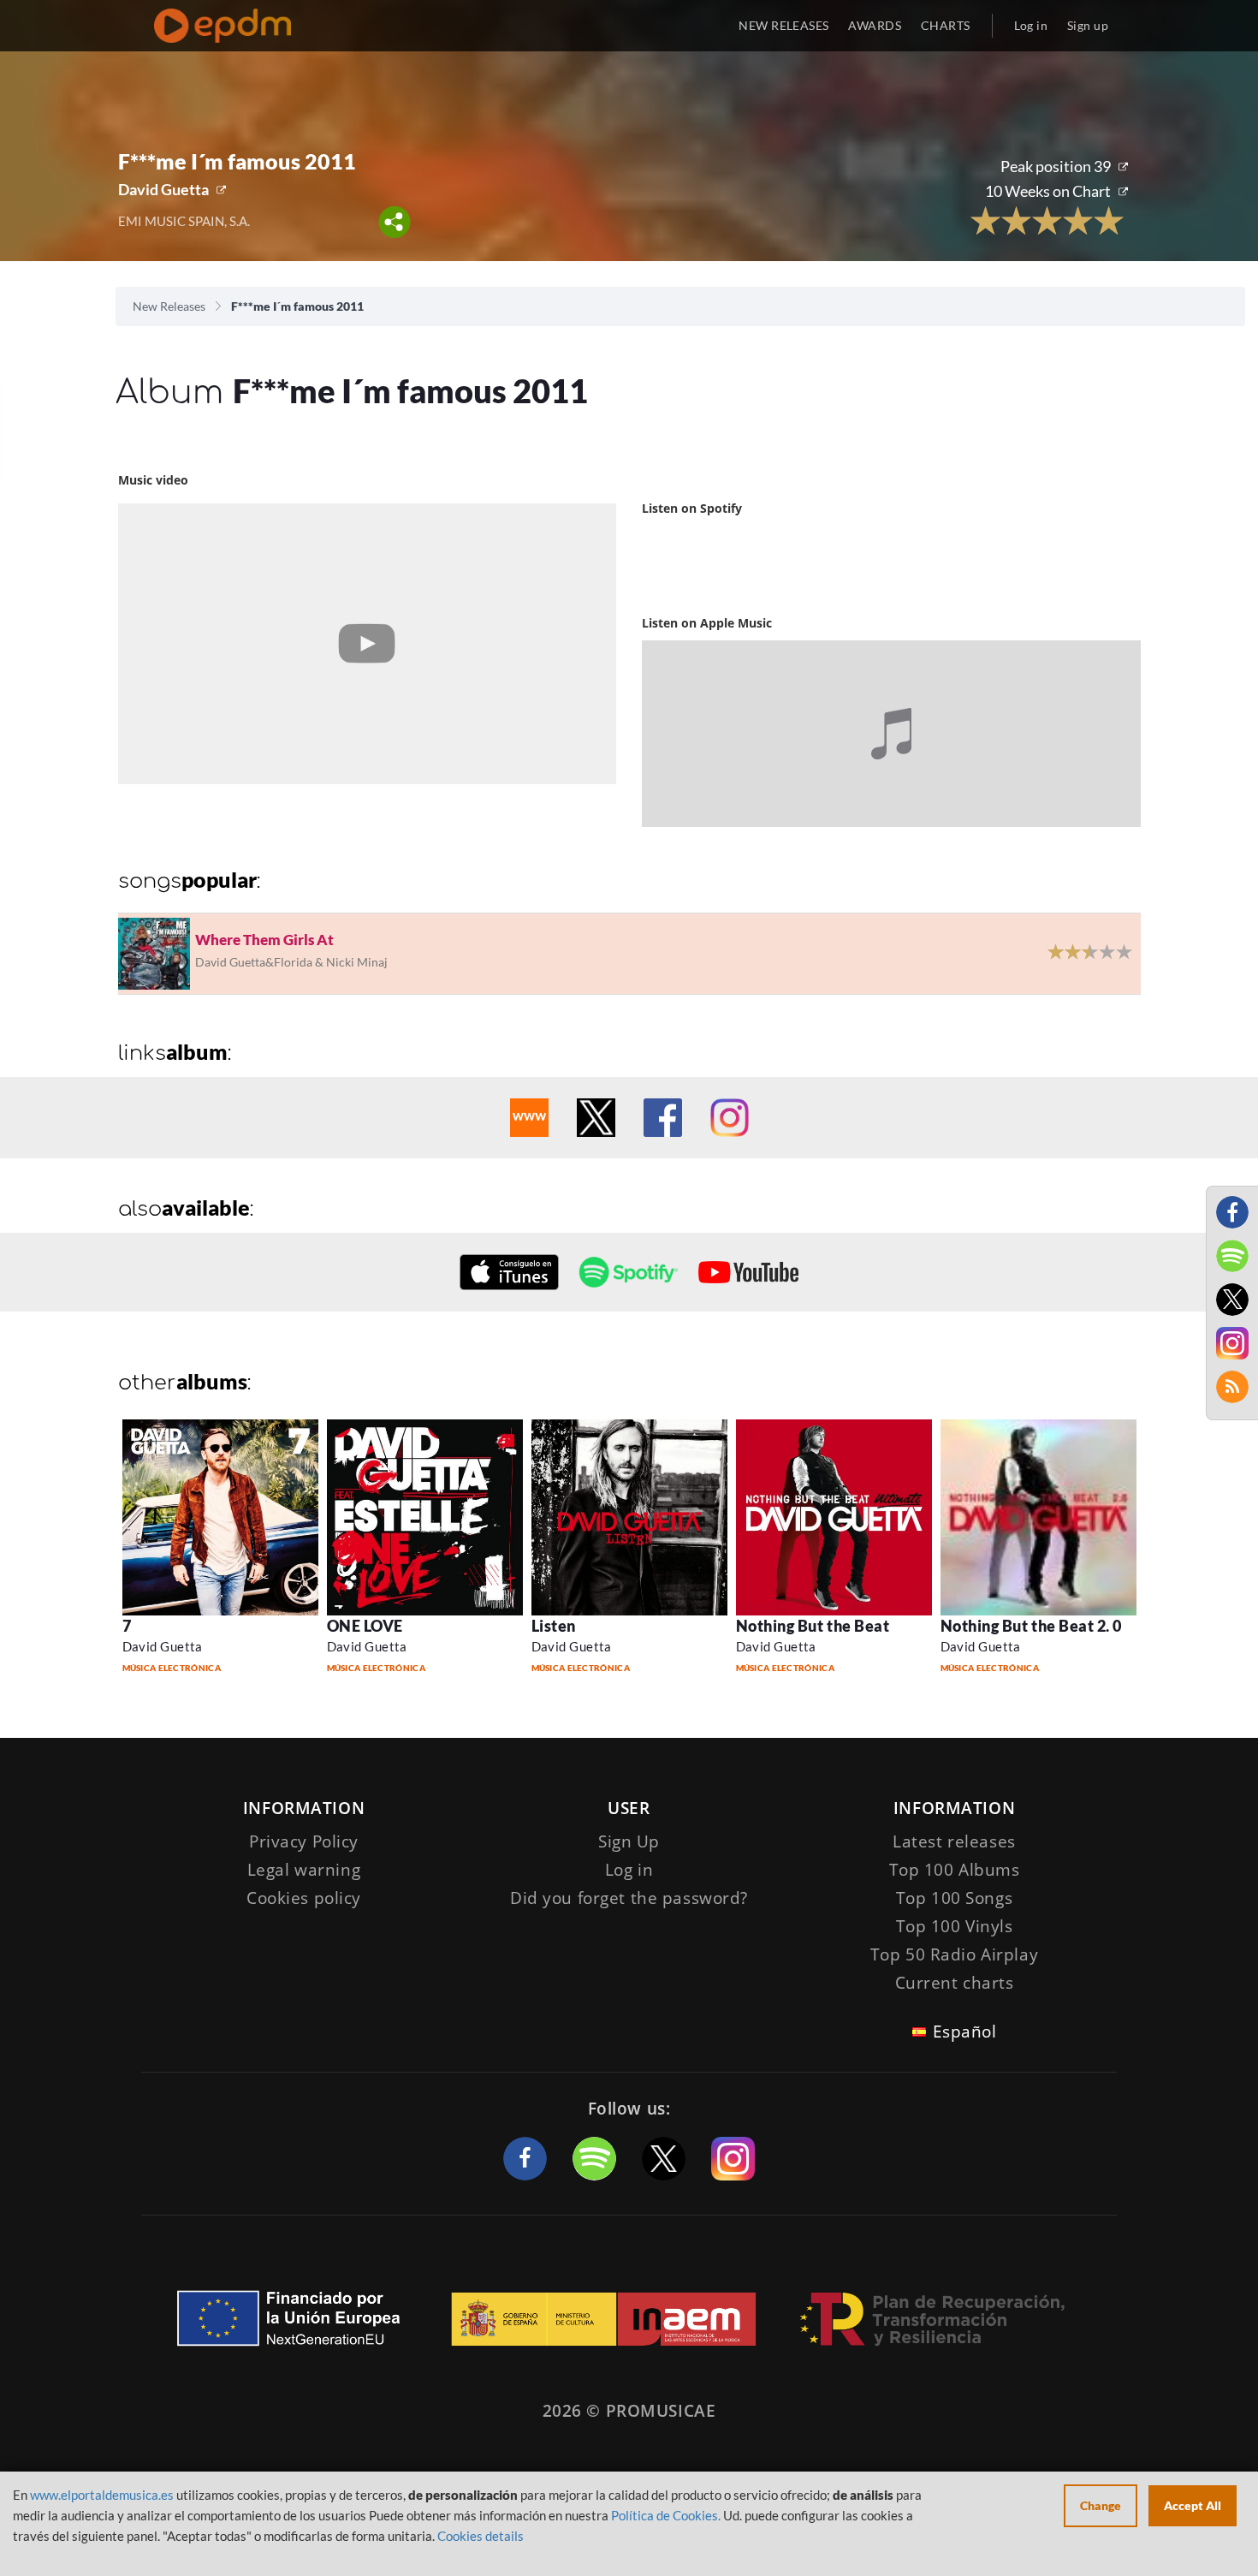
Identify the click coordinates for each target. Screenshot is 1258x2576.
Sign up (1088, 25)
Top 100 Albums (955, 1870)
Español (965, 2032)
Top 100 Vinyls (955, 1926)
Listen (554, 1626)
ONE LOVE (365, 1626)
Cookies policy (304, 1898)
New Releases (169, 306)
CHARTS (946, 25)
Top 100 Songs (954, 1898)
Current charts (955, 1983)
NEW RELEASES (783, 25)
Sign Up (629, 1841)
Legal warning (304, 1870)
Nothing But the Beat (813, 1626)
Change (1101, 2505)
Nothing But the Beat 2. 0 (1032, 1626)
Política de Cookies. (666, 2515)
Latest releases (954, 1841)
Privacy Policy (304, 1841)
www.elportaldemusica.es (102, 2495)
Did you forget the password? (629, 1898)
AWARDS (875, 25)
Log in (1031, 25)
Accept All (1193, 2505)
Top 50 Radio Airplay (954, 1954)
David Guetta (163, 189)
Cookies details (481, 2536)
